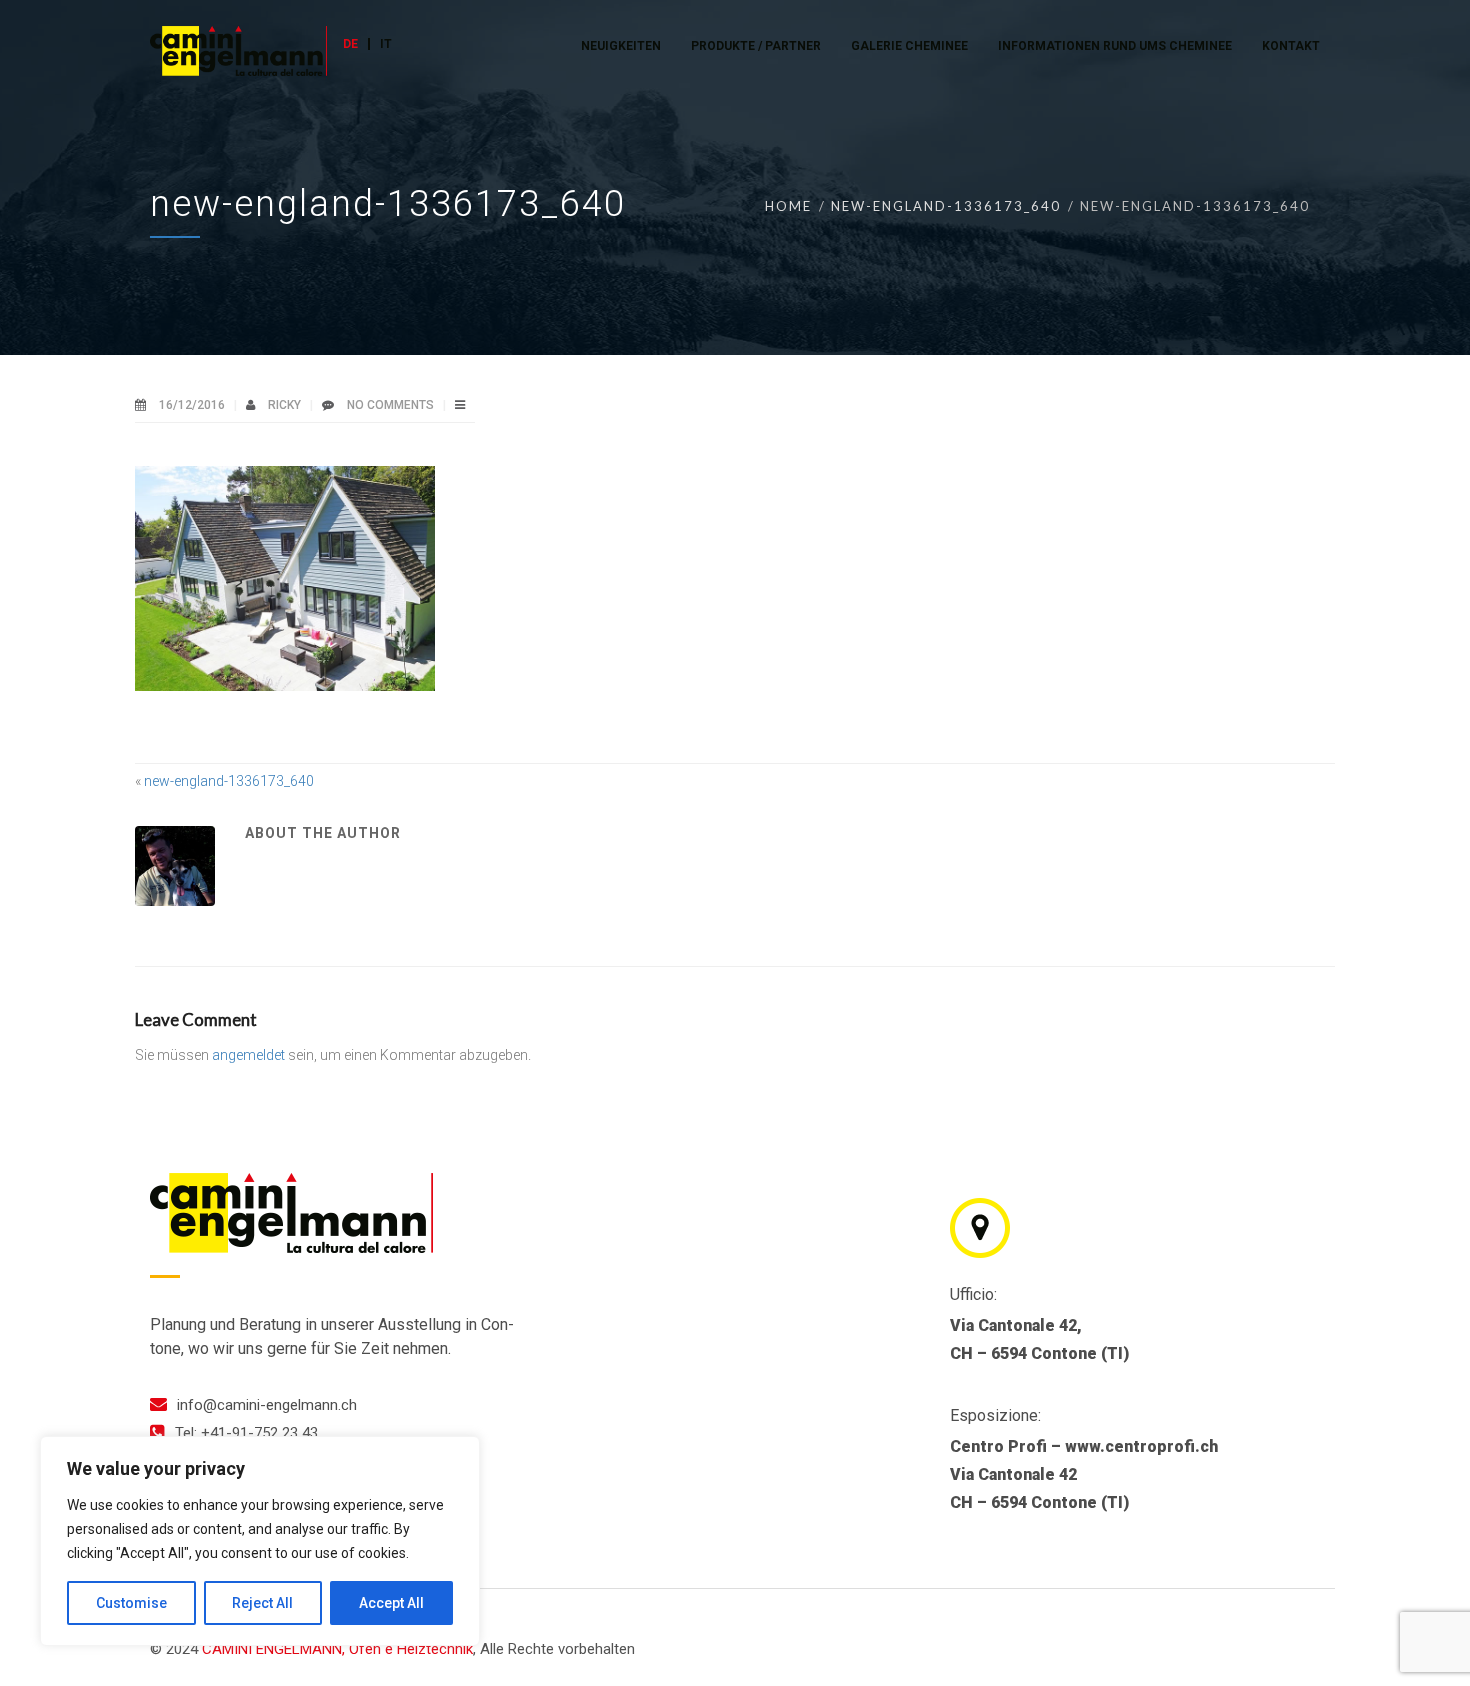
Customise (131, 1603)
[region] (260, 1541)
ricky (286, 405)
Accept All (391, 1603)
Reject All (262, 1603)
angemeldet (248, 1055)
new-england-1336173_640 (946, 206)
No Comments (390, 405)
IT (386, 44)
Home (788, 206)
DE (350, 44)
